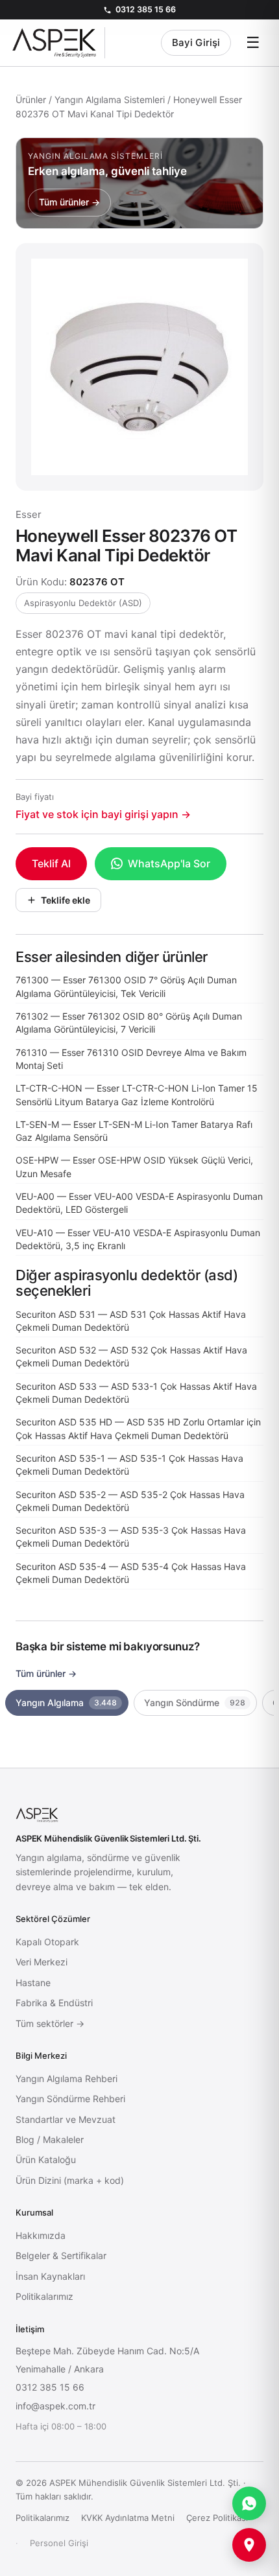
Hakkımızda (41, 2235)
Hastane (33, 1983)
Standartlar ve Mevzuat (66, 2119)
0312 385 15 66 (146, 9)
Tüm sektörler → (50, 2023)
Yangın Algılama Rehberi (67, 2078)
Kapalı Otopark (47, 1942)
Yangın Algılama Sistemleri (110, 100)
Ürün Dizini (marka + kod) (70, 2180)
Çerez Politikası (217, 2518)
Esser (29, 514)
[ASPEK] (58, 43)
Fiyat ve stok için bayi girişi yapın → (103, 814)
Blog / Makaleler (50, 2139)
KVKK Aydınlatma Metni (128, 2518)
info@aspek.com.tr (55, 2406)
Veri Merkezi (42, 1962)
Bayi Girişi (196, 42)
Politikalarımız (44, 2296)
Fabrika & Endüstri (54, 2003)
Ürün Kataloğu (46, 2160)
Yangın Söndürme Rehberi (70, 2099)
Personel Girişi (59, 2543)
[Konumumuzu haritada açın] (249, 2545)
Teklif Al (51, 863)
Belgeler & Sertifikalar (61, 2255)
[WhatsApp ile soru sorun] (249, 2503)
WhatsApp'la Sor (169, 863)
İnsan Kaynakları (50, 2276)
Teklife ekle (66, 900)
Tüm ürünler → (46, 1673)
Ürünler (31, 100)
